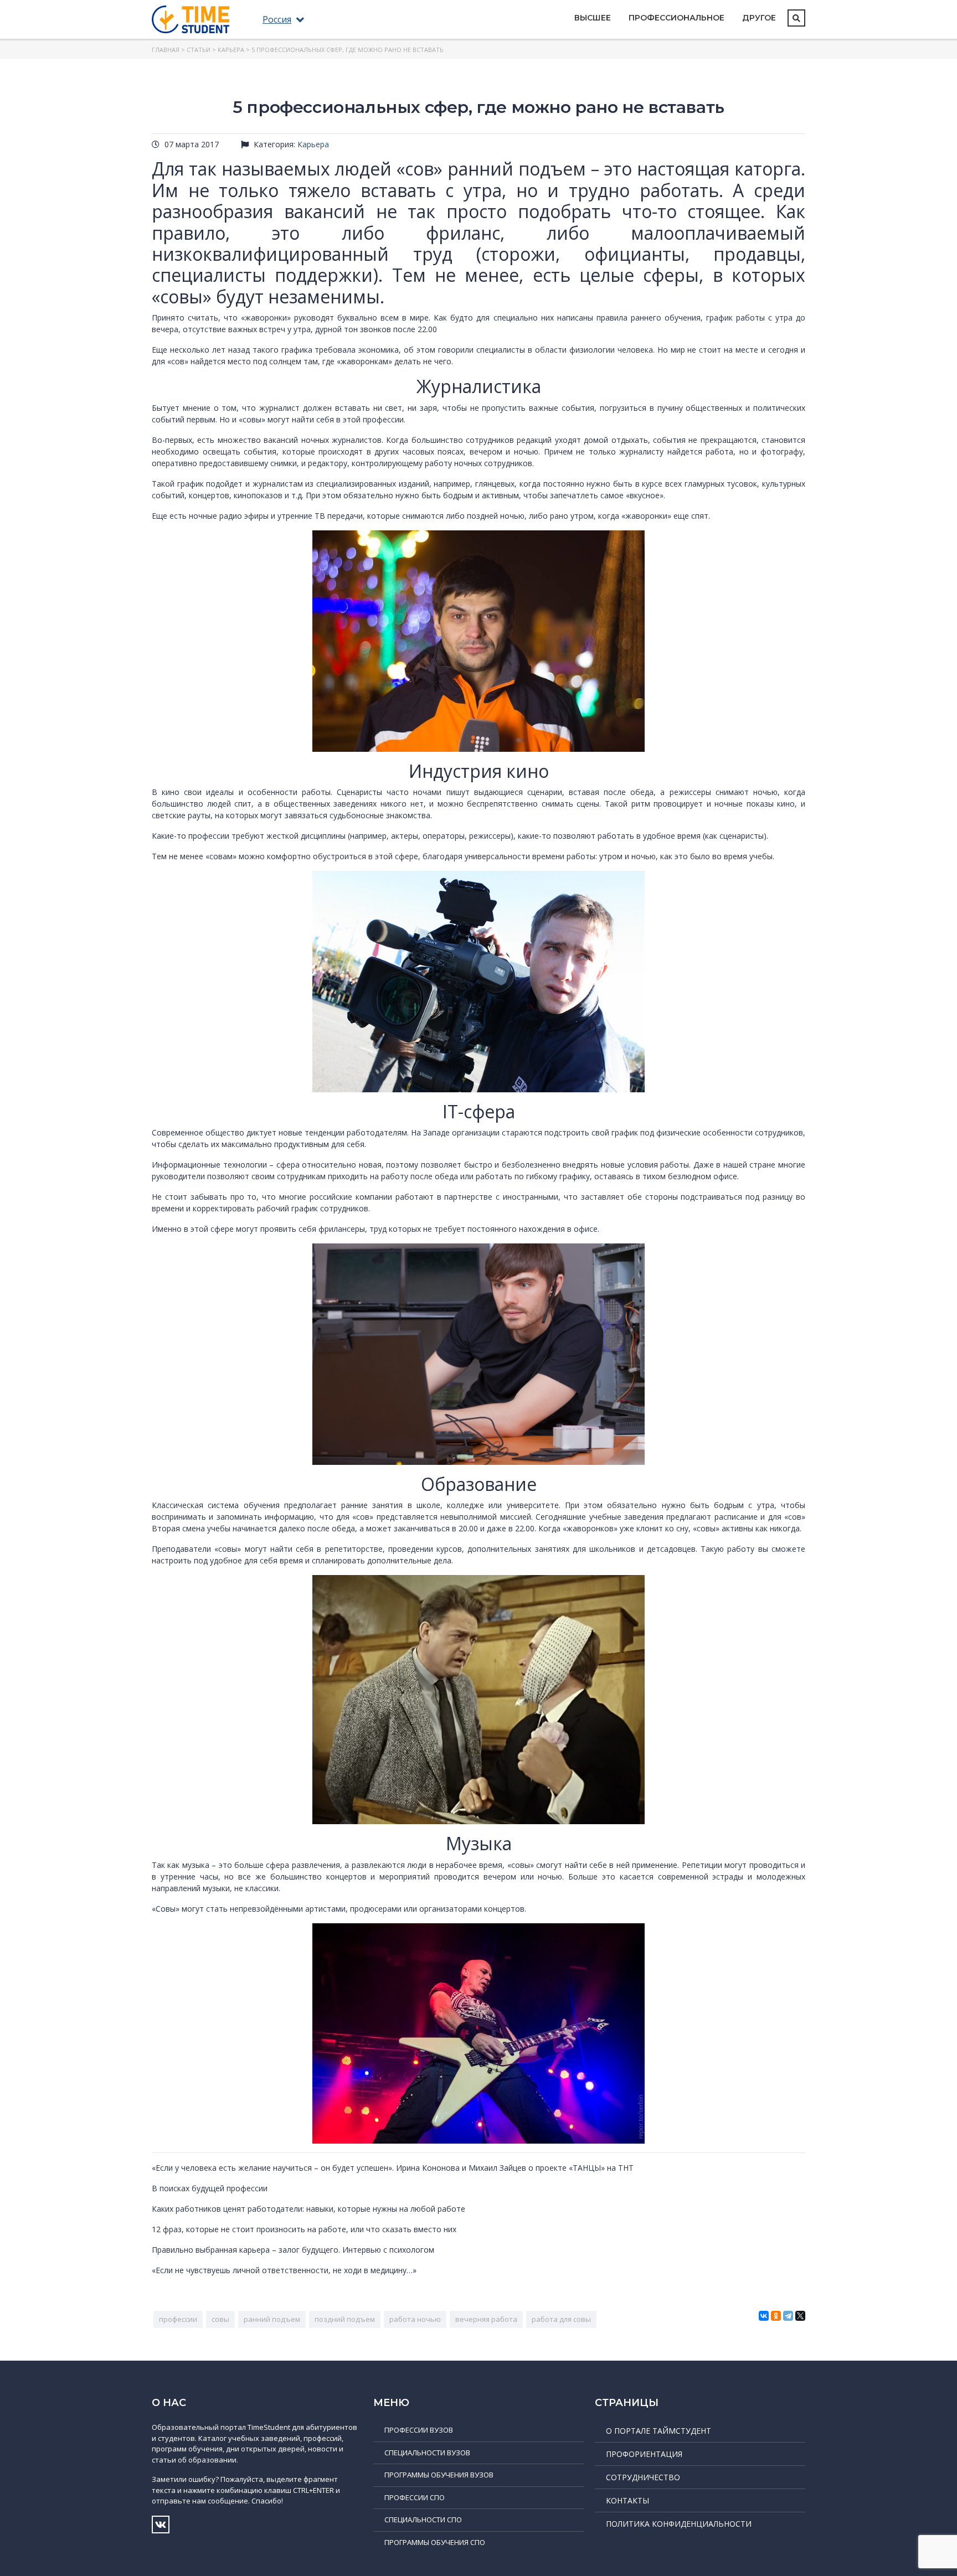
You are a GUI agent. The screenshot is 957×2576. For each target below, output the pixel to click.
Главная (166, 50)
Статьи (199, 50)
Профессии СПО (415, 2497)
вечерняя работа (486, 2319)
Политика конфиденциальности (679, 2524)
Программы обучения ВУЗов (439, 2475)
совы (220, 2319)
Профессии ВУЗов (419, 2430)
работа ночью (415, 2319)
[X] (800, 2316)
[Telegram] (788, 2316)
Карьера (231, 50)
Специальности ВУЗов (427, 2453)
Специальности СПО (423, 2520)
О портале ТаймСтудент (658, 2431)
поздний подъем (345, 2319)
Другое (759, 18)
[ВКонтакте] (764, 2316)
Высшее (593, 18)
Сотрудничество (643, 2477)
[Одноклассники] (776, 2316)
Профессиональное (676, 18)
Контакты (627, 2500)
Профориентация (644, 2454)
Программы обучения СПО (435, 2542)
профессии (178, 2319)
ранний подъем (272, 2319)
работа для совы (561, 2319)
